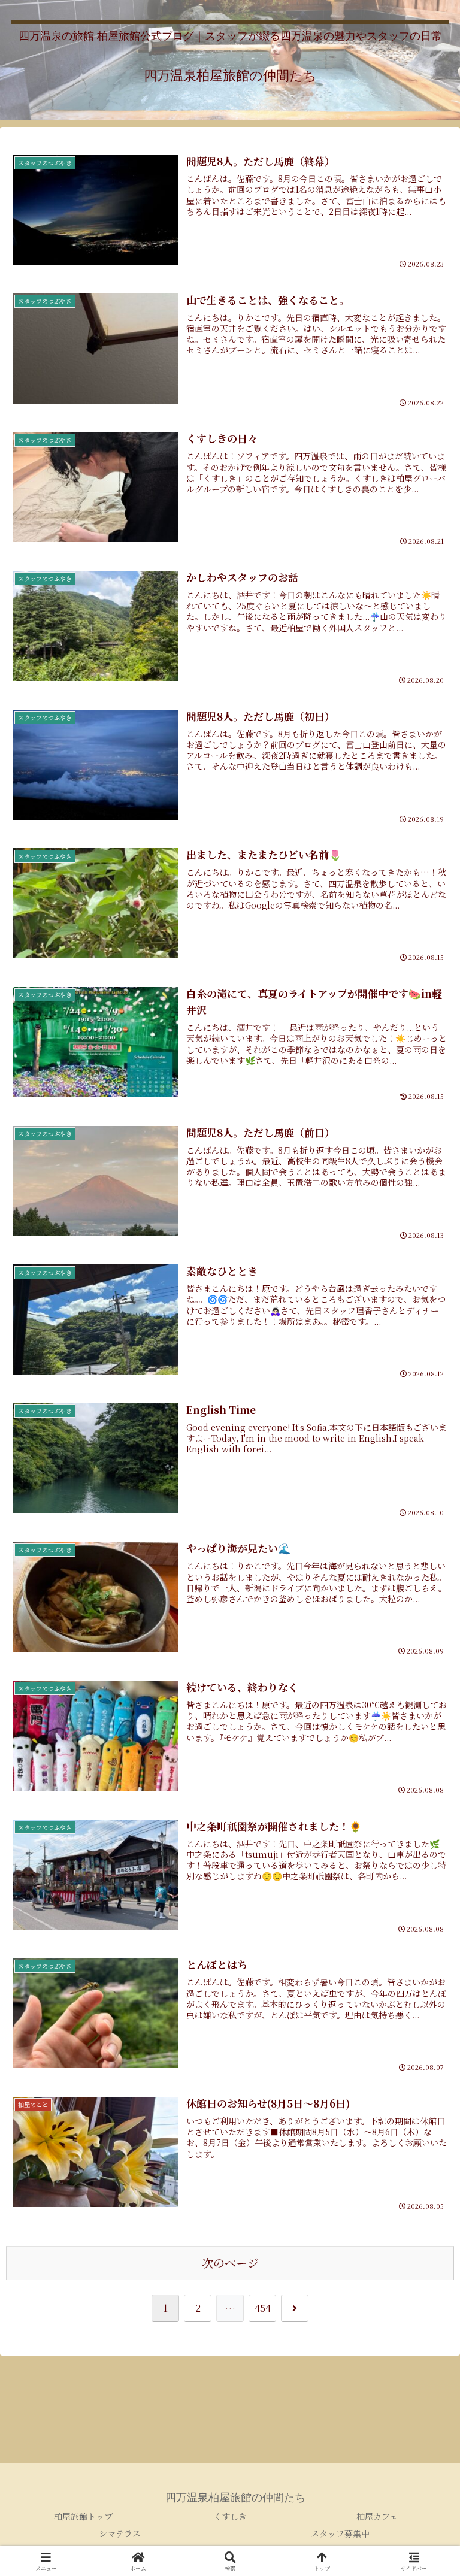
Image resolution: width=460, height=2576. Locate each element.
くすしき (230, 2516)
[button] (425, 1907)
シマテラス (120, 2533)
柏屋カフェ (377, 2516)
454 (263, 2308)
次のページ (230, 2262)
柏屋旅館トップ (83, 2516)
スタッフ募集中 (340, 2533)
